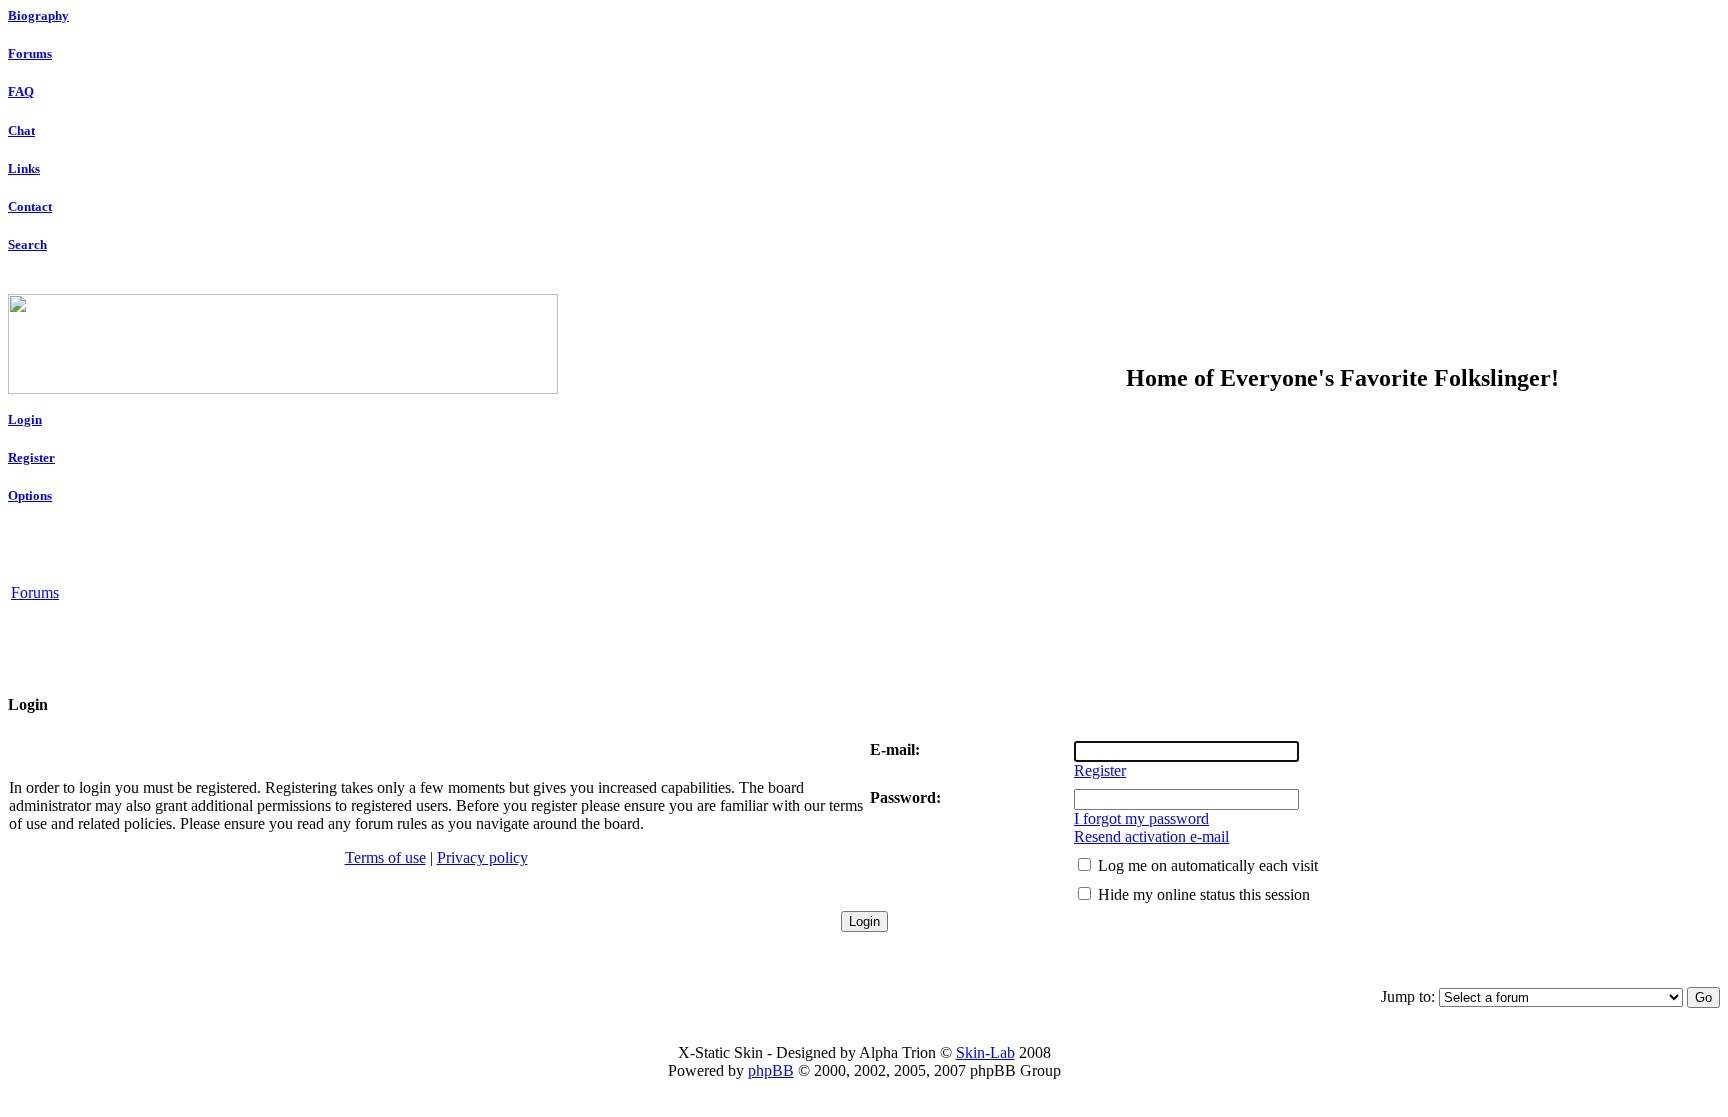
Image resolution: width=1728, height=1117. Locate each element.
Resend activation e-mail (1151, 836)
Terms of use (385, 857)
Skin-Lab (985, 1052)
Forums (30, 53)
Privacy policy (482, 857)
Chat (21, 130)
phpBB (771, 1070)
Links (24, 168)
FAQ (21, 91)
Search (27, 244)
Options (30, 495)
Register (31, 457)
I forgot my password (1141, 818)
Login (25, 419)
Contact (30, 206)
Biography (38, 15)
